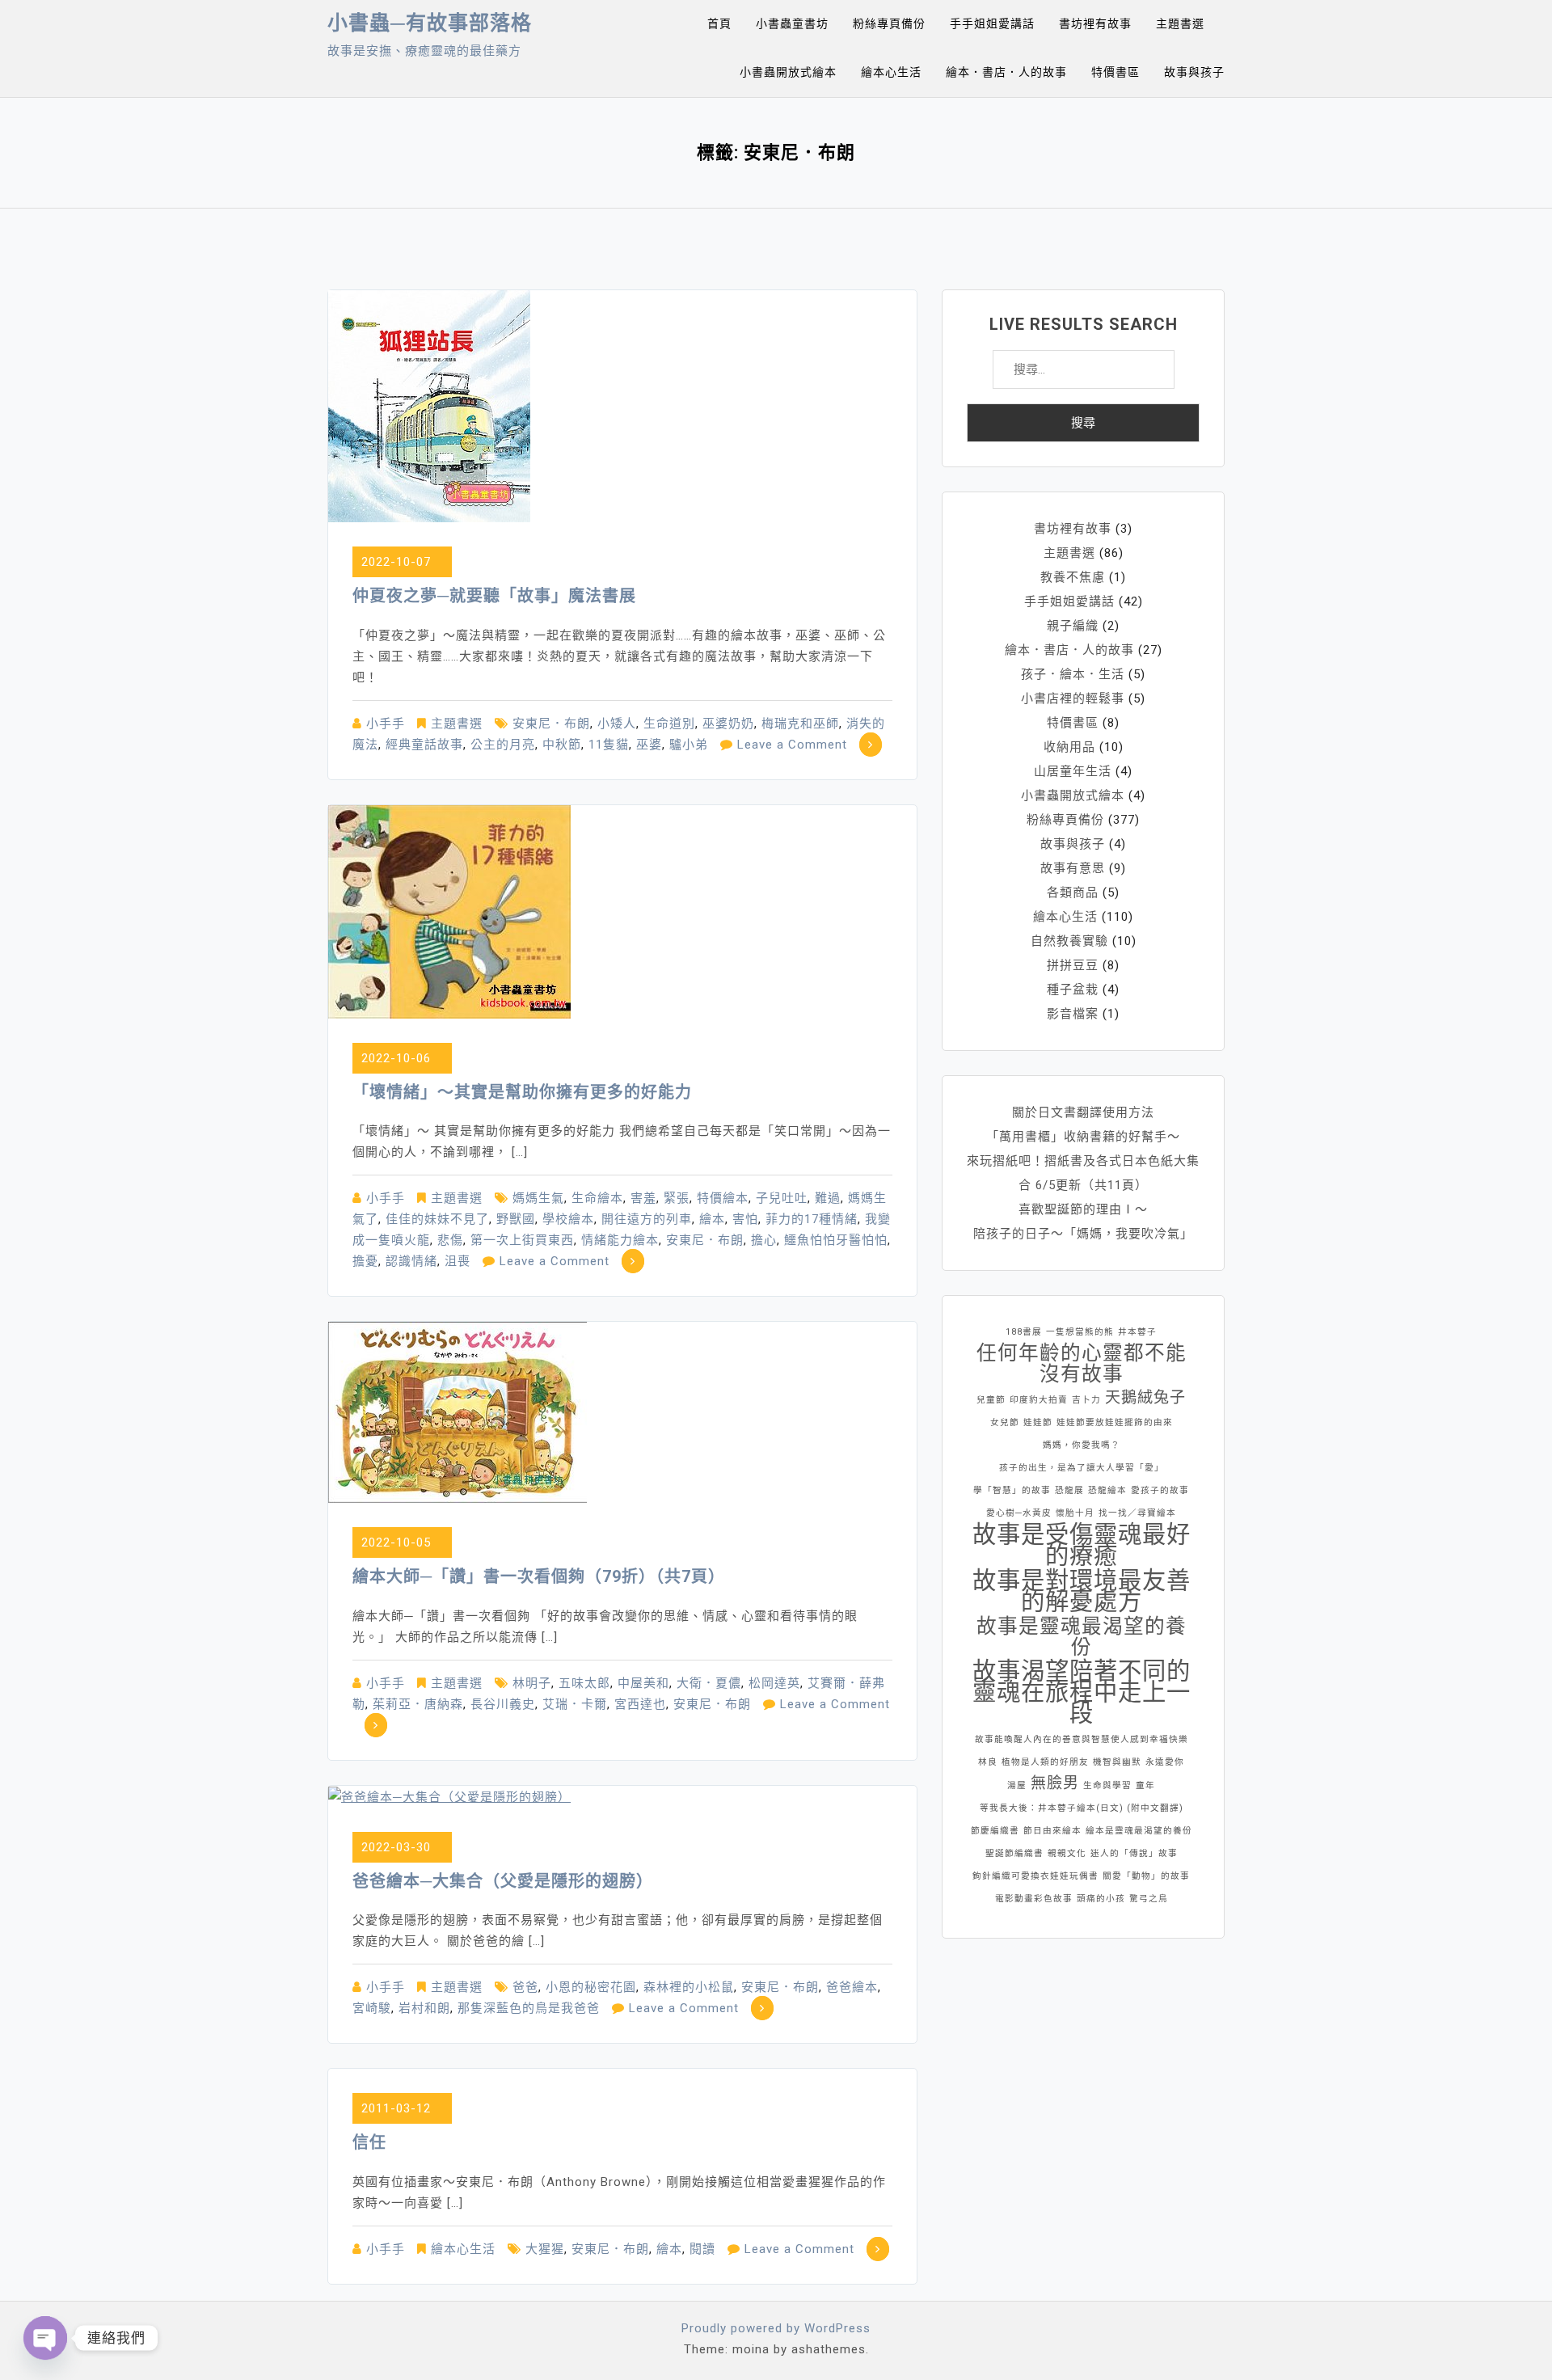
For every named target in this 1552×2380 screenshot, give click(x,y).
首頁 (719, 23)
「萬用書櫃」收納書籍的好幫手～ (1083, 1137)
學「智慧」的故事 (1012, 1490)
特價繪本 (723, 1198)
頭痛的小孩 (1101, 1899)
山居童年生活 (1073, 771)
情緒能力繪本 (620, 1240)
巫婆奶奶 (728, 724)
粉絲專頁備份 (889, 23)
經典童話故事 (424, 745)
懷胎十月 (1075, 1513)
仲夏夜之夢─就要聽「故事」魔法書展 (494, 596)
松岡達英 (774, 1683)
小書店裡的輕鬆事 (1073, 698)
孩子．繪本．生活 (1073, 674)
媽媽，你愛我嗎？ (1082, 1445)
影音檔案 (1073, 1014)
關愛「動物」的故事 (1146, 1876)
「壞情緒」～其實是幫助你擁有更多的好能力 (522, 1092)
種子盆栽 (1073, 990)
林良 (988, 1762)
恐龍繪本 (1107, 1490)
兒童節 (991, 1400)
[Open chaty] (45, 2338)
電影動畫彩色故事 (1034, 1899)
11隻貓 (609, 745)
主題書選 (1180, 23)
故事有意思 (1073, 868)
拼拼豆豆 (1073, 965)
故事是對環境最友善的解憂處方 (1082, 1591)
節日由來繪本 (1052, 1831)
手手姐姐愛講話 (992, 23)
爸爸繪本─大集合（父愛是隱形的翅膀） (503, 1881)
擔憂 (365, 1261)
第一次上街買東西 (522, 1240)
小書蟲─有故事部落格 (430, 23)
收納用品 (1069, 747)
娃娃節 (1038, 1422)
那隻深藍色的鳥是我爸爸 (529, 2008)
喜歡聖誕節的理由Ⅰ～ (1083, 1209)
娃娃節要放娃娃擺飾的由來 (1115, 1422)
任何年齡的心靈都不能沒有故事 (1082, 1364)
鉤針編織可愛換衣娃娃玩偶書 (1035, 1876)
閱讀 (702, 2249)
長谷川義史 (503, 1704)
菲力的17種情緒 (812, 1219)
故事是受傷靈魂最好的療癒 (1082, 1545)
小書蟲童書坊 (792, 23)
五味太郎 (584, 1683)
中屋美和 (643, 1683)
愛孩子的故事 (1160, 1490)
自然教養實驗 (1069, 941)
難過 (828, 1198)
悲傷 (450, 1240)
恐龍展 (1069, 1490)
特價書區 (1115, 72)
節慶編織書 (995, 1831)
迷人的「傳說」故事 (1134, 1853)
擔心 (764, 1240)
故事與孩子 (1194, 72)
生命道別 (669, 724)
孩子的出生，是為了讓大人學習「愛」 (1082, 1468)
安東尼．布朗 (551, 724)
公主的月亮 (503, 745)
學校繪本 (568, 1219)
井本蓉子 (1137, 1332)
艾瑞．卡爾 (575, 1704)
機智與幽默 (1117, 1762)
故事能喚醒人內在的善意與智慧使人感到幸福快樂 (1082, 1739)
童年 (1145, 1785)
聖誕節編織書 (1014, 1853)
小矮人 (617, 724)
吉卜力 (1086, 1400)
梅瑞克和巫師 (800, 724)
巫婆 (649, 745)
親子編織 (1073, 626)
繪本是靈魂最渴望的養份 (1139, 1831)
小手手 (386, 724)
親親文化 (1067, 1853)
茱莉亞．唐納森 (418, 1704)
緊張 (677, 1198)
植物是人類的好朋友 (1045, 1762)
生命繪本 (597, 1198)
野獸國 (516, 1219)
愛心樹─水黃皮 (1019, 1513)
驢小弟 (689, 745)
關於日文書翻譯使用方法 (1083, 1112)
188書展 (1024, 1332)
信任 (369, 2142)
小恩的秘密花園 (591, 1987)
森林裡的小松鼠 (689, 1987)
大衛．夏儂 (709, 1683)
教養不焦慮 (1073, 577)
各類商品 (1073, 892)
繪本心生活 (891, 72)
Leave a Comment (792, 745)
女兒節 (1005, 1422)
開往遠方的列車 (647, 1219)
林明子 (532, 1683)
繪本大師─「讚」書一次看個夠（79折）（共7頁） (539, 1576)
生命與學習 (1107, 1785)
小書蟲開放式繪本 (788, 72)
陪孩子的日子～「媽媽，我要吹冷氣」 (1083, 1234)
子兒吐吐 (782, 1198)
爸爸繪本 (852, 1987)
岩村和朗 (424, 2008)
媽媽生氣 (538, 1198)
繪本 (712, 1219)
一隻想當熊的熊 (1080, 1332)
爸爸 (525, 1987)
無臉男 (1055, 1783)
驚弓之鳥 (1149, 1899)
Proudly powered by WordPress (776, 2328)
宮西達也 (640, 1704)
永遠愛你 (1165, 1762)
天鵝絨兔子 (1145, 1397)
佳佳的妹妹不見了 (437, 1219)
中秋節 (562, 745)
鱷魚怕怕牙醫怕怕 (836, 1240)
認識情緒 (411, 1261)
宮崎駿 (372, 2008)
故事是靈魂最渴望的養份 (1082, 1637)
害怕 (745, 1219)
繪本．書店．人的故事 (1006, 72)
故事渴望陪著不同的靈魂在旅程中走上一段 (1082, 1692)
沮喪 (458, 1261)
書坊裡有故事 (1095, 23)
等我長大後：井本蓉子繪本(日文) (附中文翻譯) (1082, 1808)
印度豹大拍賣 (1039, 1400)
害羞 (643, 1198)
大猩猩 (545, 2249)
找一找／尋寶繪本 (1137, 1513)
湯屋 (1017, 1785)
